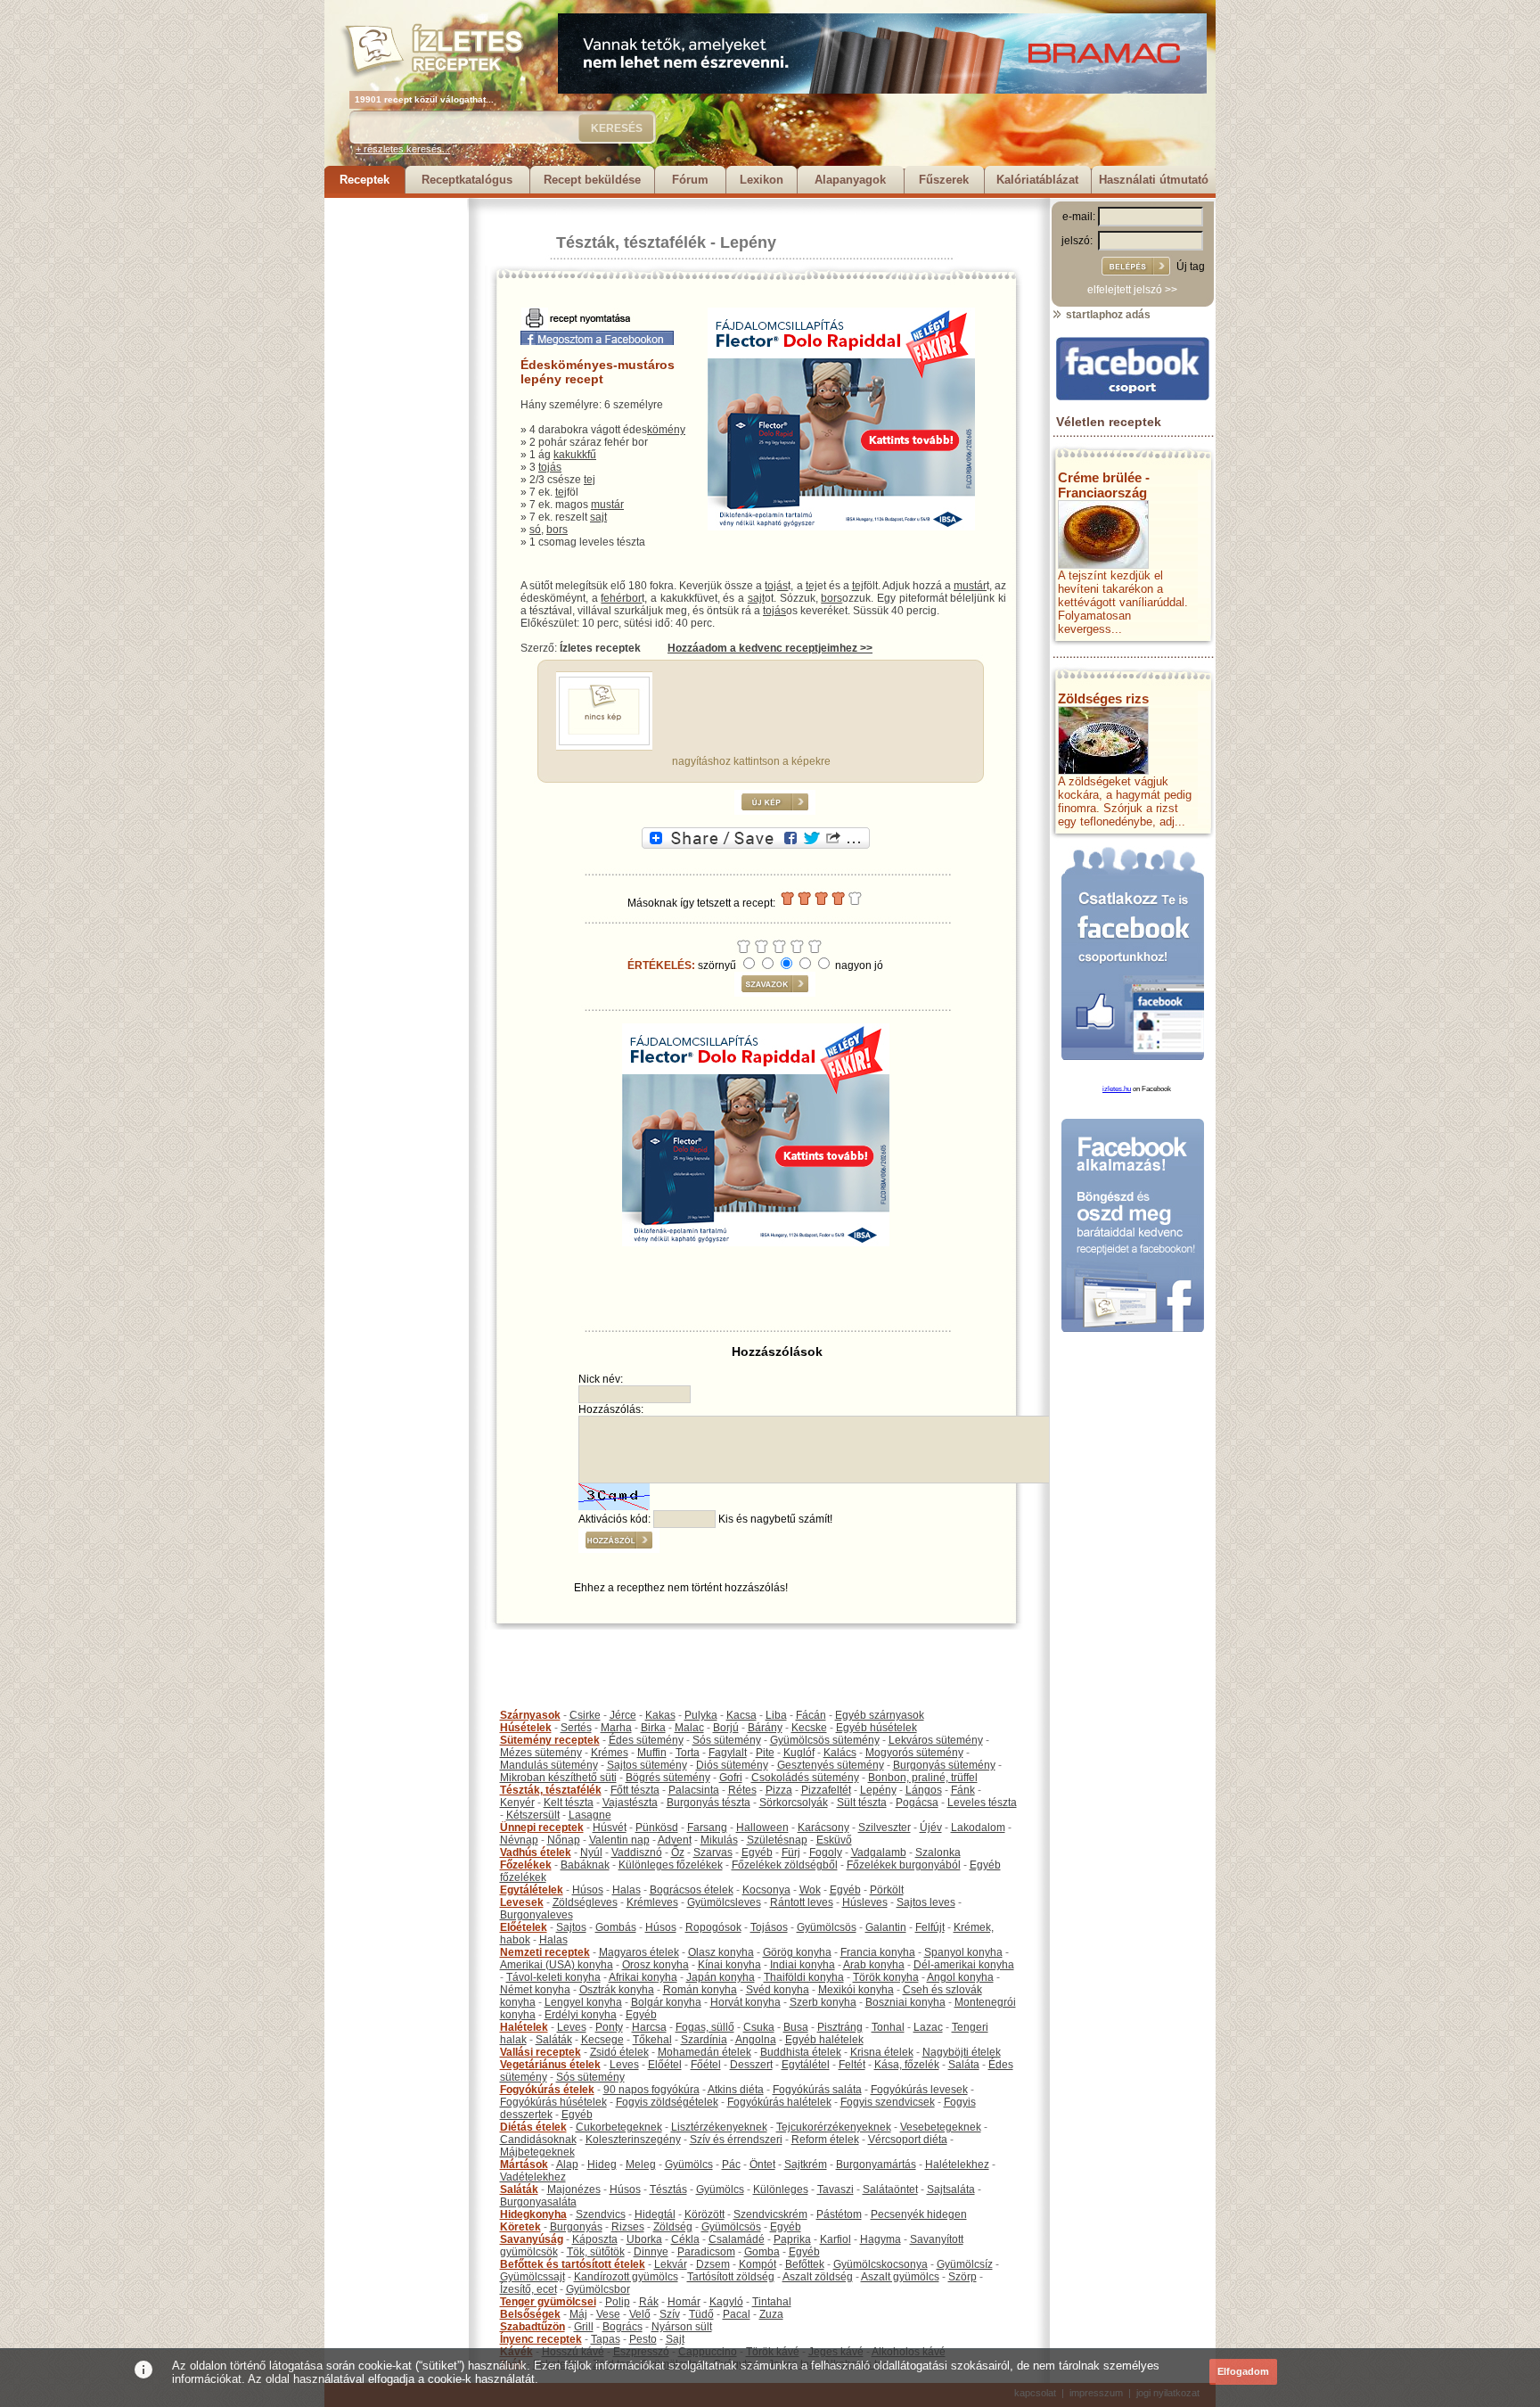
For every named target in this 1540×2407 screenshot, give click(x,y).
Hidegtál (655, 2214)
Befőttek (805, 2264)
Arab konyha (874, 1965)
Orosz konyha (655, 1965)
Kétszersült (533, 1815)
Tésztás (668, 2189)
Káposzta (595, 2239)
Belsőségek (530, 2314)
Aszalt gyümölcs (900, 2277)
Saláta (964, 2065)
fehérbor (621, 598)
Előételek (524, 1927)
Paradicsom (706, 2252)
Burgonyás (576, 2227)
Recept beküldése (592, 180)
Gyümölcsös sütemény (825, 1740)
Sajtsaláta (951, 2189)
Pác (731, 2165)
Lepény (748, 242)
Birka (653, 1728)
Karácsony (823, 1828)
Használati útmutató (1154, 180)
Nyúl (591, 1852)
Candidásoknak (538, 2140)
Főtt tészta (635, 1790)
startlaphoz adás (1107, 315)
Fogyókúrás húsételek (553, 2102)
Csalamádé (737, 2239)
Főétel (706, 2065)
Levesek (522, 1902)
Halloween (762, 1828)
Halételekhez (957, 2165)
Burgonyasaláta (538, 2202)
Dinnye (651, 2252)
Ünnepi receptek (542, 1828)
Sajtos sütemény (647, 1765)
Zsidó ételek (619, 2052)
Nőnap (564, 1840)
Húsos (588, 1890)
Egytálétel (806, 2065)
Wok (810, 1890)
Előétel (665, 2065)
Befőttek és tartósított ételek (573, 2264)
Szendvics (601, 2214)
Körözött (704, 2214)
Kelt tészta (569, 1803)
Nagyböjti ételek (962, 2052)
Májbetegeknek (537, 2152)
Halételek (524, 2027)
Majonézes (574, 2189)
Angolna (756, 2040)
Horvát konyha (745, 2002)
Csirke (585, 1715)
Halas (627, 1890)
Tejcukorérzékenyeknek (834, 2127)
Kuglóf (799, 1753)
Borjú (726, 1728)
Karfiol (836, 2239)
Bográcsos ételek (692, 1890)
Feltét (852, 2065)
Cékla (685, 2239)
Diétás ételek (533, 2127)
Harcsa (649, 2027)
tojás (550, 467)
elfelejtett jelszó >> (1132, 290)
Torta (688, 1753)
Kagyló (726, 2302)
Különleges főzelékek (671, 1865)
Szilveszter (885, 1828)
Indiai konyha (803, 1965)
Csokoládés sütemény (805, 1778)
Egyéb (757, 1852)
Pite (765, 1753)
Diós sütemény (732, 1765)
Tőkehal (652, 2040)
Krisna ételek (882, 2052)
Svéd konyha (778, 1990)
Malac (689, 1728)
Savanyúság (532, 2239)
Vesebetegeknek (941, 2127)
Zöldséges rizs (1103, 698)
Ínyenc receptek (541, 2339)
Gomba (762, 2252)
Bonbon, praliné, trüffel (923, 1778)
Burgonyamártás (876, 2165)
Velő (640, 2314)
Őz (678, 1852)
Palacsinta (694, 1790)
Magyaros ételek (639, 1952)
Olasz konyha (721, 1952)
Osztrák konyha (617, 1990)
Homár (684, 2302)
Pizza (779, 1790)
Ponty (609, 2027)
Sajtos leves (926, 1902)
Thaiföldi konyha (804, 1977)
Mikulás (719, 1840)
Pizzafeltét (826, 1790)
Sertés (576, 1728)
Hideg (602, 2165)
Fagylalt (728, 1753)
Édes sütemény (646, 1740)
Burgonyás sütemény (944, 1765)
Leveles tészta (982, 1803)
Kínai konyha (729, 1965)
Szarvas (713, 1852)
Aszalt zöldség (818, 2277)
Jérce (623, 1715)
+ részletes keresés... (403, 149)
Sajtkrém (806, 2165)
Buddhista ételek (801, 2052)
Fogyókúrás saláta (817, 2090)
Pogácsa (917, 1803)
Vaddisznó (637, 1852)
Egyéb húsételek (876, 1728)
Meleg (641, 2165)
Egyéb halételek (824, 2040)
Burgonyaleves (537, 1915)
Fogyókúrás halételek (779, 2102)
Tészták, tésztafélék (631, 242)
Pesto (643, 2339)
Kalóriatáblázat (1037, 180)
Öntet (762, 2165)
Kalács (840, 1753)
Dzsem (713, 2264)
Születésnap (777, 1840)
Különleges (781, 2189)
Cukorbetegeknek (619, 2127)
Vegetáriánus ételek (550, 2065)
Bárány (765, 1728)
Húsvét (610, 1828)
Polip (618, 2302)
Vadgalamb (879, 1852)
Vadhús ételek (536, 1852)
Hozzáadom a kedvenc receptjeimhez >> (770, 648)
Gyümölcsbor (598, 2289)
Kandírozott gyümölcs (626, 2277)
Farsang (707, 1828)
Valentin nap (619, 1840)
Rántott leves (802, 1902)
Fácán (811, 1715)
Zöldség (673, 2227)
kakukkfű (575, 455)
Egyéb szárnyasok (880, 1715)
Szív (670, 2314)
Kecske (809, 1728)
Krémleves (652, 1902)
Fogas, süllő (705, 2027)
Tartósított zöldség (731, 2277)
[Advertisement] (396, 465)
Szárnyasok (530, 1715)
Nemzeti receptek (545, 1952)
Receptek (365, 180)
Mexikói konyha (856, 1990)
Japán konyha (721, 1977)
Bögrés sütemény (668, 1778)
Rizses (628, 2227)
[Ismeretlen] (604, 742)
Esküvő (834, 1840)
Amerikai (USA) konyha (557, 1965)
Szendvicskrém (770, 2214)
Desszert (751, 2065)
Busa (796, 2027)
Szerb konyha (823, 2002)
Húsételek (526, 1728)
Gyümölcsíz (965, 2264)
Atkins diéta (736, 2090)
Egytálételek (532, 1890)
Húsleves (865, 1902)
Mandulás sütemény (549, 1765)
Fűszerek (944, 180)
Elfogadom (1243, 2371)
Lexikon (762, 180)
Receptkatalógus (467, 180)
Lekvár (671, 2264)
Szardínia (704, 2040)
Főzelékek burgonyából (904, 1865)
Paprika (792, 2239)
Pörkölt (887, 1890)
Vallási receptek (541, 2052)
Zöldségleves (585, 1902)
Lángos (924, 1790)
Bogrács (623, 2327)
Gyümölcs (689, 2165)
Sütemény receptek (550, 1740)
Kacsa (741, 1715)
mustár (607, 505)
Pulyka (701, 1715)
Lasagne (590, 1815)
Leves (572, 2027)
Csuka (759, 2027)
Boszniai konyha (905, 2002)
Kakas (660, 1715)
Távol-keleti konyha (553, 1977)
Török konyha (886, 1977)
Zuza (771, 2314)
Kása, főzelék (907, 2065)
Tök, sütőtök (596, 2252)
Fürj (791, 1852)
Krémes (610, 1753)
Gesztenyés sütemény (831, 1765)
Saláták (554, 2040)
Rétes (742, 1790)
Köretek (520, 2227)
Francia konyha (878, 1952)
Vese (608, 2314)
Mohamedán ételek (704, 2052)
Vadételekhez (533, 2177)
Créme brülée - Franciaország (1104, 485)
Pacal (737, 2314)
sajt (598, 517)
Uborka (644, 2239)
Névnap (519, 1840)
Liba (776, 1715)
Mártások (524, 2165)
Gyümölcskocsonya (881, 2264)
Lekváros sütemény (936, 1740)
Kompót (758, 2264)
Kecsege (602, 2040)
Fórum (690, 180)
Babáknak (585, 1865)
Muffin (652, 1753)
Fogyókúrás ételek (547, 2090)
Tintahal (772, 2302)
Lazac (928, 2027)
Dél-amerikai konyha (964, 1965)
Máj (578, 2314)
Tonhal (888, 2027)
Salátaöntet (890, 2189)
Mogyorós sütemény (914, 1753)
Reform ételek (825, 2140)
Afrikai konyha (643, 1977)
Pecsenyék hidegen (919, 2214)
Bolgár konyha (666, 2002)
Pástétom (839, 2214)
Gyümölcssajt (532, 2277)
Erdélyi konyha (581, 2015)
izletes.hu (1117, 1089)
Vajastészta (630, 1803)
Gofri (731, 1778)
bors (557, 530)
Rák (649, 2302)
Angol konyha (960, 1977)
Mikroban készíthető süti (558, 1778)
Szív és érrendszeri (736, 2140)
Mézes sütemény (541, 1753)
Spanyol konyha (963, 1952)
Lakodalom (978, 1828)
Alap (567, 2165)
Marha (616, 1728)
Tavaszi (836, 2189)
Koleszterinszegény (633, 2140)
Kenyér (517, 1803)
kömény (666, 430)
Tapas (606, 2339)
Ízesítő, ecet (528, 2289)
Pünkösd (657, 1828)
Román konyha (700, 1990)
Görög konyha (797, 1952)
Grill (584, 2327)
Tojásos (769, 1927)
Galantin (886, 1927)
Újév (931, 1828)
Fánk (963, 1790)
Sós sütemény (727, 1740)
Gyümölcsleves (724, 1902)
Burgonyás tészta (709, 1803)
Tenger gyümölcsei (548, 2302)
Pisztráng (840, 2027)
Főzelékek (526, 1865)
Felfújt (930, 1927)
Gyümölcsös (827, 1927)
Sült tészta (862, 1803)
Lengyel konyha (583, 2002)
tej (590, 480)
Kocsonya (766, 1890)
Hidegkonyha (533, 2214)
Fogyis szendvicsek (888, 2102)
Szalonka (938, 1852)
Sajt (675, 2339)
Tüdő (701, 2314)
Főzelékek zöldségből (785, 1865)
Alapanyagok (850, 180)
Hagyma (881, 2239)
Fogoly (826, 1852)
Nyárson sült (682, 2327)
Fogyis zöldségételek (667, 2102)
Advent (675, 1840)
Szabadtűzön (532, 2327)
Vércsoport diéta (908, 2140)
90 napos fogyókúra (651, 2090)
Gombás (616, 1927)
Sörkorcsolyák (794, 1803)
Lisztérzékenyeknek (719, 2127)
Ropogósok (713, 1927)
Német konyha (535, 1990)
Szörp (962, 2277)
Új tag (1191, 267)
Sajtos (571, 1927)
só (535, 530)
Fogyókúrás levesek (919, 2090)
